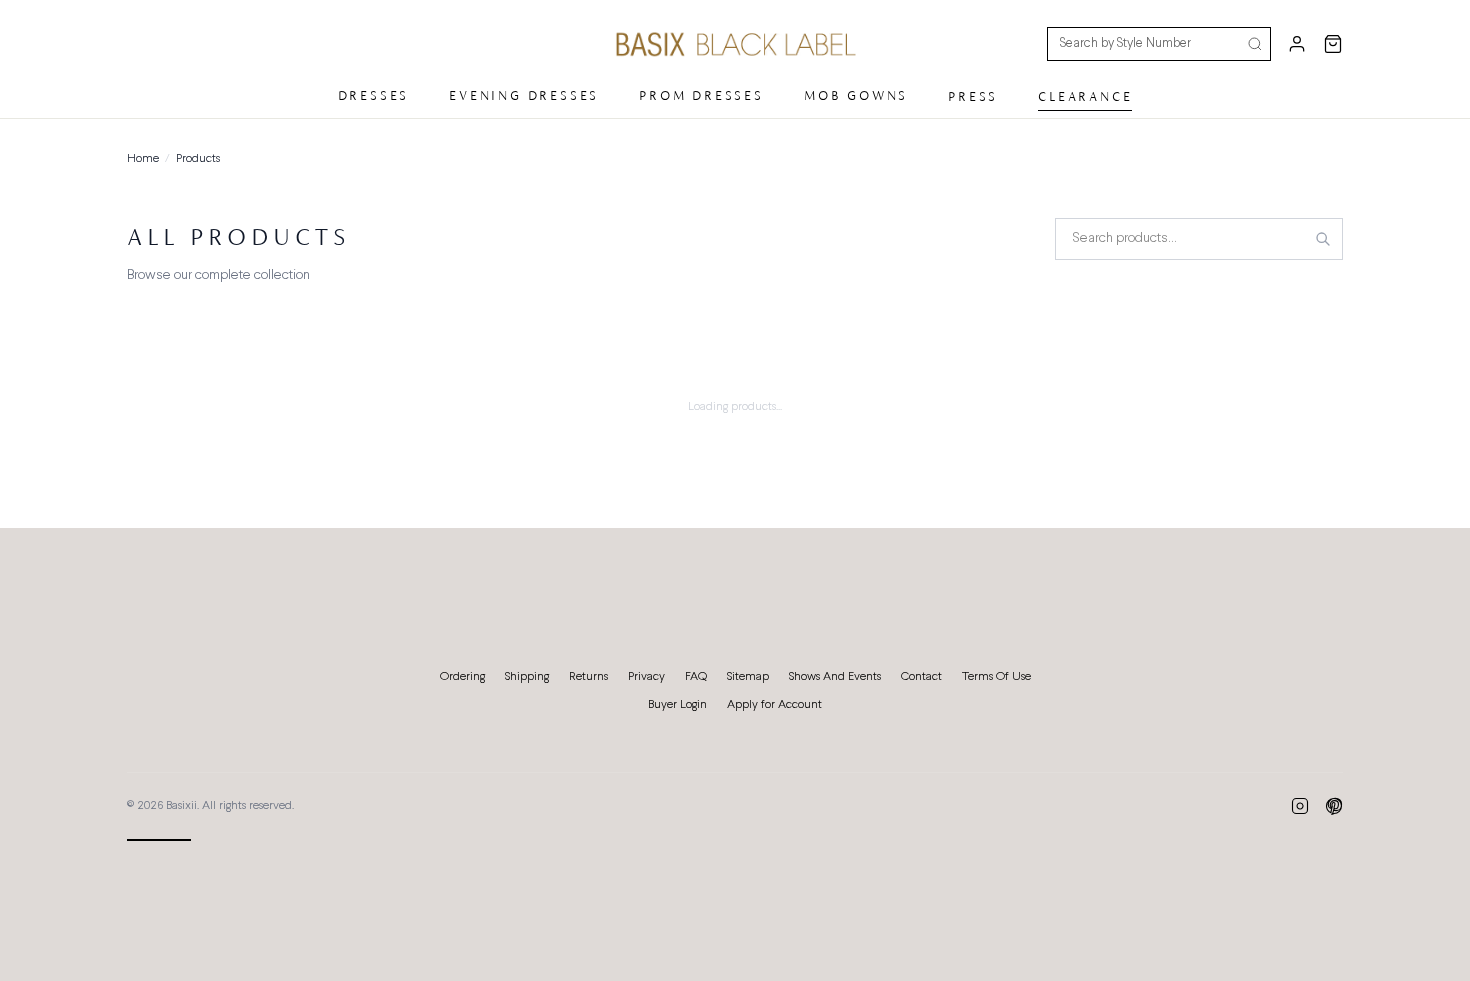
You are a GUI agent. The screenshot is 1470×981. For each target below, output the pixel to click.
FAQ (696, 677)
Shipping (527, 677)
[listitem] (1300, 806)
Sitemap (748, 677)
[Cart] (1333, 44)
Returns (588, 677)
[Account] (1297, 44)
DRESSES (374, 95)
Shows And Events (835, 677)
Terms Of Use (996, 677)
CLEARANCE (1085, 96)
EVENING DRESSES (524, 95)
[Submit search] (1255, 44)
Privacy (646, 677)
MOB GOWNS (856, 95)
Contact (921, 677)
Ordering (462, 677)
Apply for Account (774, 705)
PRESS (973, 96)
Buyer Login (677, 705)
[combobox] (1199, 239)
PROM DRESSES (701, 95)
